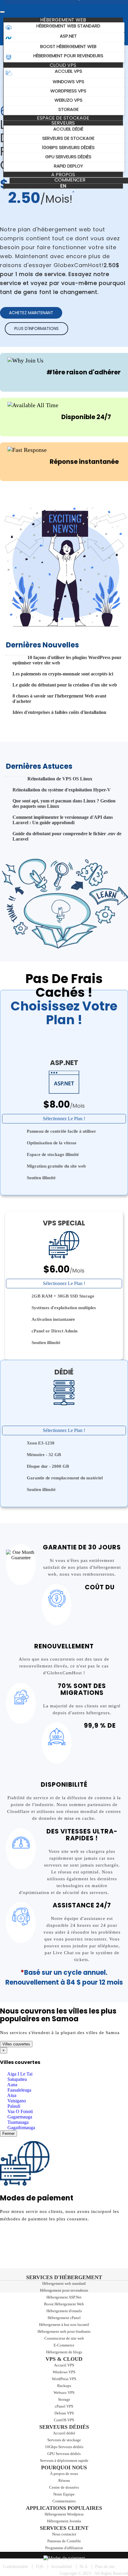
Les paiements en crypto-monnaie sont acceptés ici (63, 674)
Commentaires (64, 2501)
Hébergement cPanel (64, 2318)
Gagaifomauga (21, 2128)
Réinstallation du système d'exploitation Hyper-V (62, 790)
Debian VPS (64, 2413)
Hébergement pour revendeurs (64, 2290)
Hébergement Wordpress (64, 2514)
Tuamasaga (17, 2122)
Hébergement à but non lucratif (64, 2325)
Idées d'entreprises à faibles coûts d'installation (59, 712)
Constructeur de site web (64, 2338)
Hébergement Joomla (64, 2521)
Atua (11, 2095)
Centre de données (64, 2487)
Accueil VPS (64, 2365)
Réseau (64, 2480)
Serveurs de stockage (64, 2440)
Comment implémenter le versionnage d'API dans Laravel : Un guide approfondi (63, 820)
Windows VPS (64, 2372)
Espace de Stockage (63, 118)
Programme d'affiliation (64, 2548)
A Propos (63, 175)
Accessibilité (61, 2567)
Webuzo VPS (64, 2393)
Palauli (13, 2106)
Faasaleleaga (19, 2090)
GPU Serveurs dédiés (64, 2454)
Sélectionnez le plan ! (64, 1119)
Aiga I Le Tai (19, 2074)
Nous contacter (64, 2534)
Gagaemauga (19, 2117)
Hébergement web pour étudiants (64, 2331)
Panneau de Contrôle (64, 2541)
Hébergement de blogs (64, 2352)
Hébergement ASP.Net (64, 2297)
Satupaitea (17, 2079)
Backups (64, 2386)
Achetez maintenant (31, 313)
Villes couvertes (16, 2044)
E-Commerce (64, 2345)
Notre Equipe (64, 2494)
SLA (83, 2567)
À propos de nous (64, 2474)
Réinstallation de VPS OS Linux (60, 779)
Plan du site (105, 2567)
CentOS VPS (64, 2420)
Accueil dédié (64, 2433)
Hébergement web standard (64, 2283)
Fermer (8, 2134)
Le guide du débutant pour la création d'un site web (65, 685)
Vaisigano (16, 2101)
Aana (12, 2085)
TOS (39, 2567)
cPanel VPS (64, 2406)
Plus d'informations (36, 328)
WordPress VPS (64, 2379)
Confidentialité (15, 2567)
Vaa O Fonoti (19, 2111)
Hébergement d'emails (64, 2311)
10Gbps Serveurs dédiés (64, 2447)
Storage (64, 2399)
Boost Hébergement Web (64, 2304)
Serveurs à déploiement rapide (64, 2460)
